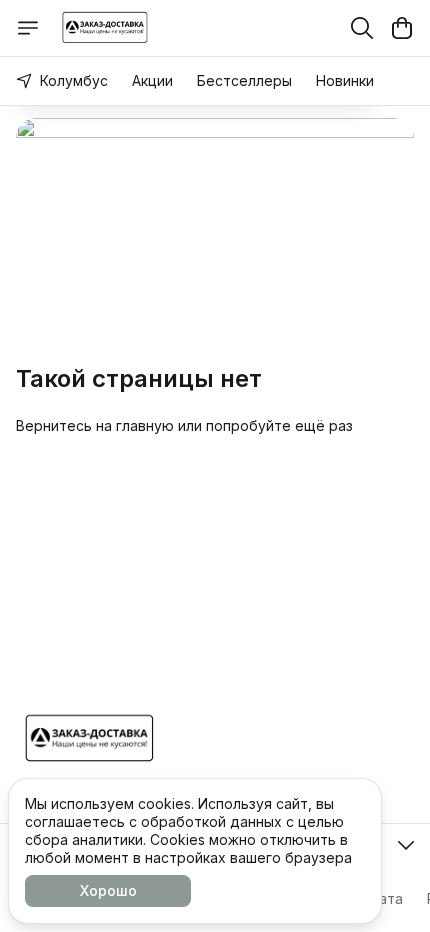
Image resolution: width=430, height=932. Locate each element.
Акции (152, 80)
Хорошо (108, 890)
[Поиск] (362, 28)
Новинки (345, 80)
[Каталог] (28, 28)
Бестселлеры (244, 80)
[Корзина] (402, 28)
